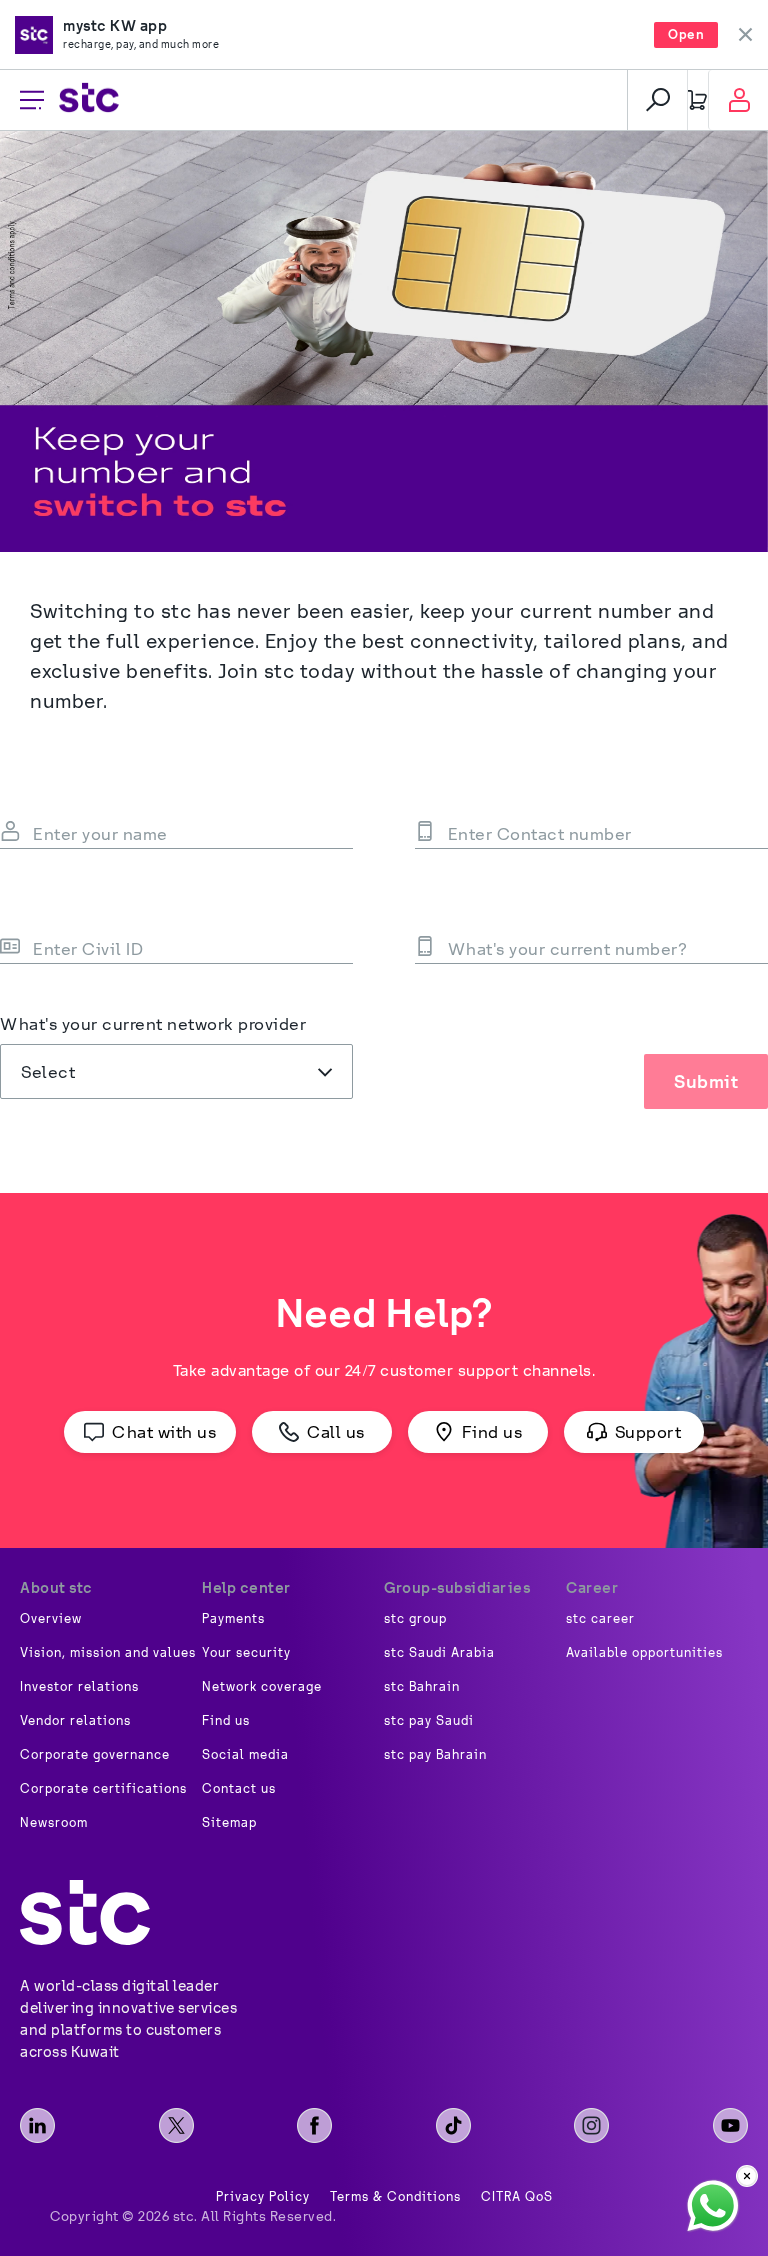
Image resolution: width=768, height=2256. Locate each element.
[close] (747, 2176)
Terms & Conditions (395, 2197)
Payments (233, 1619)
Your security (246, 1653)
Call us (336, 1432)
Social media (245, 1755)
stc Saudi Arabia (439, 1653)
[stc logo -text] (85, 1912)
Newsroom (54, 1823)
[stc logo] (89, 100)
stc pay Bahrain (435, 1755)
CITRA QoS (517, 2197)
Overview (51, 1619)
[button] (176, 1071)
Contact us (239, 1789)
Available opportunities (644, 1653)
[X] (176, 2125)
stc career (600, 1619)
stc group (415, 1619)
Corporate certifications (103, 1789)
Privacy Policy (263, 2197)
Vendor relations (75, 1721)
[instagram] (591, 2125)
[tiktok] (453, 2125)
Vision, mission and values (108, 1653)
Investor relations (79, 1687)
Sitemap (229, 1823)
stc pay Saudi (429, 1721)
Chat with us (164, 1432)
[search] (657, 100)
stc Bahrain (422, 1687)
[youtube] (730, 2125)
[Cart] (697, 100)
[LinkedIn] (37, 2125)
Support (648, 1432)
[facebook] (314, 2125)
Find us (492, 1432)
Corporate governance (95, 1755)
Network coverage (262, 1687)
